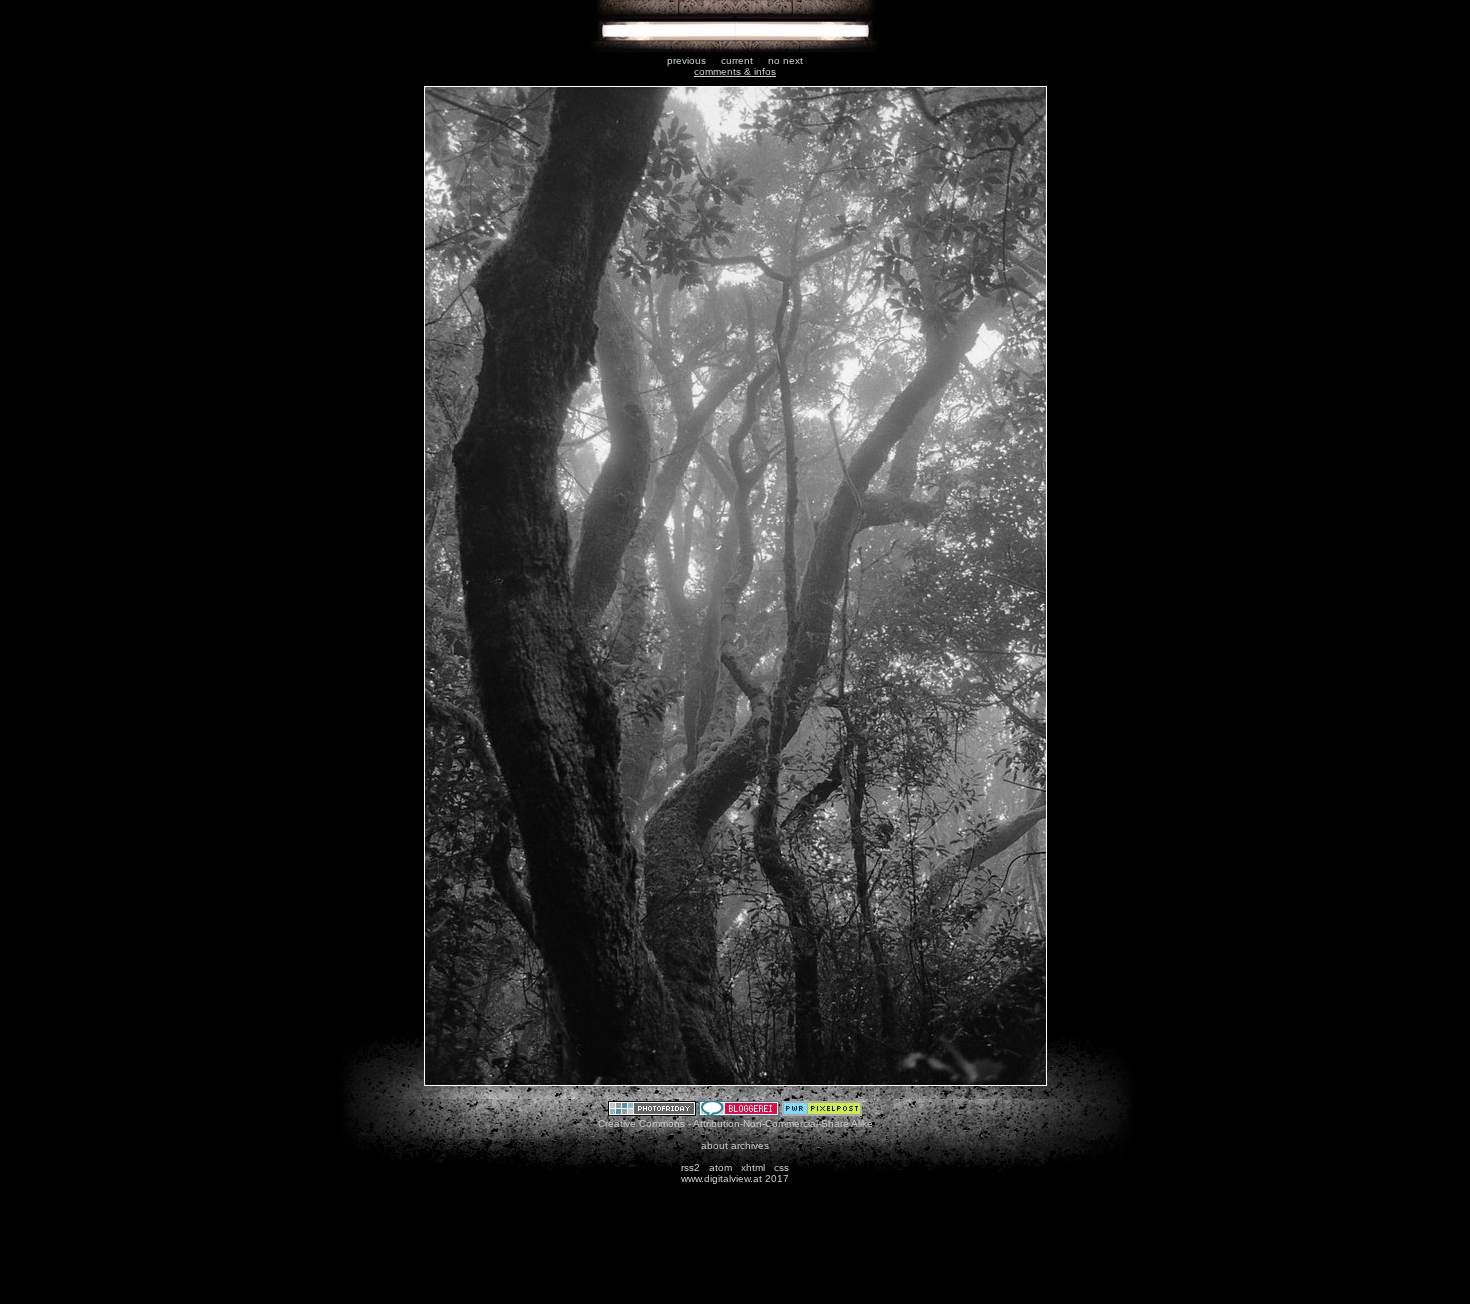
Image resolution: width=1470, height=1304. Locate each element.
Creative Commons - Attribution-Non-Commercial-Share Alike (735, 1123)
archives (750, 1145)
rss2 (690, 1167)
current (737, 60)
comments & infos (735, 71)
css (781, 1167)
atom (720, 1167)
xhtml (753, 1167)
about (714, 1145)
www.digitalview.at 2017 (735, 1178)
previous (686, 60)
